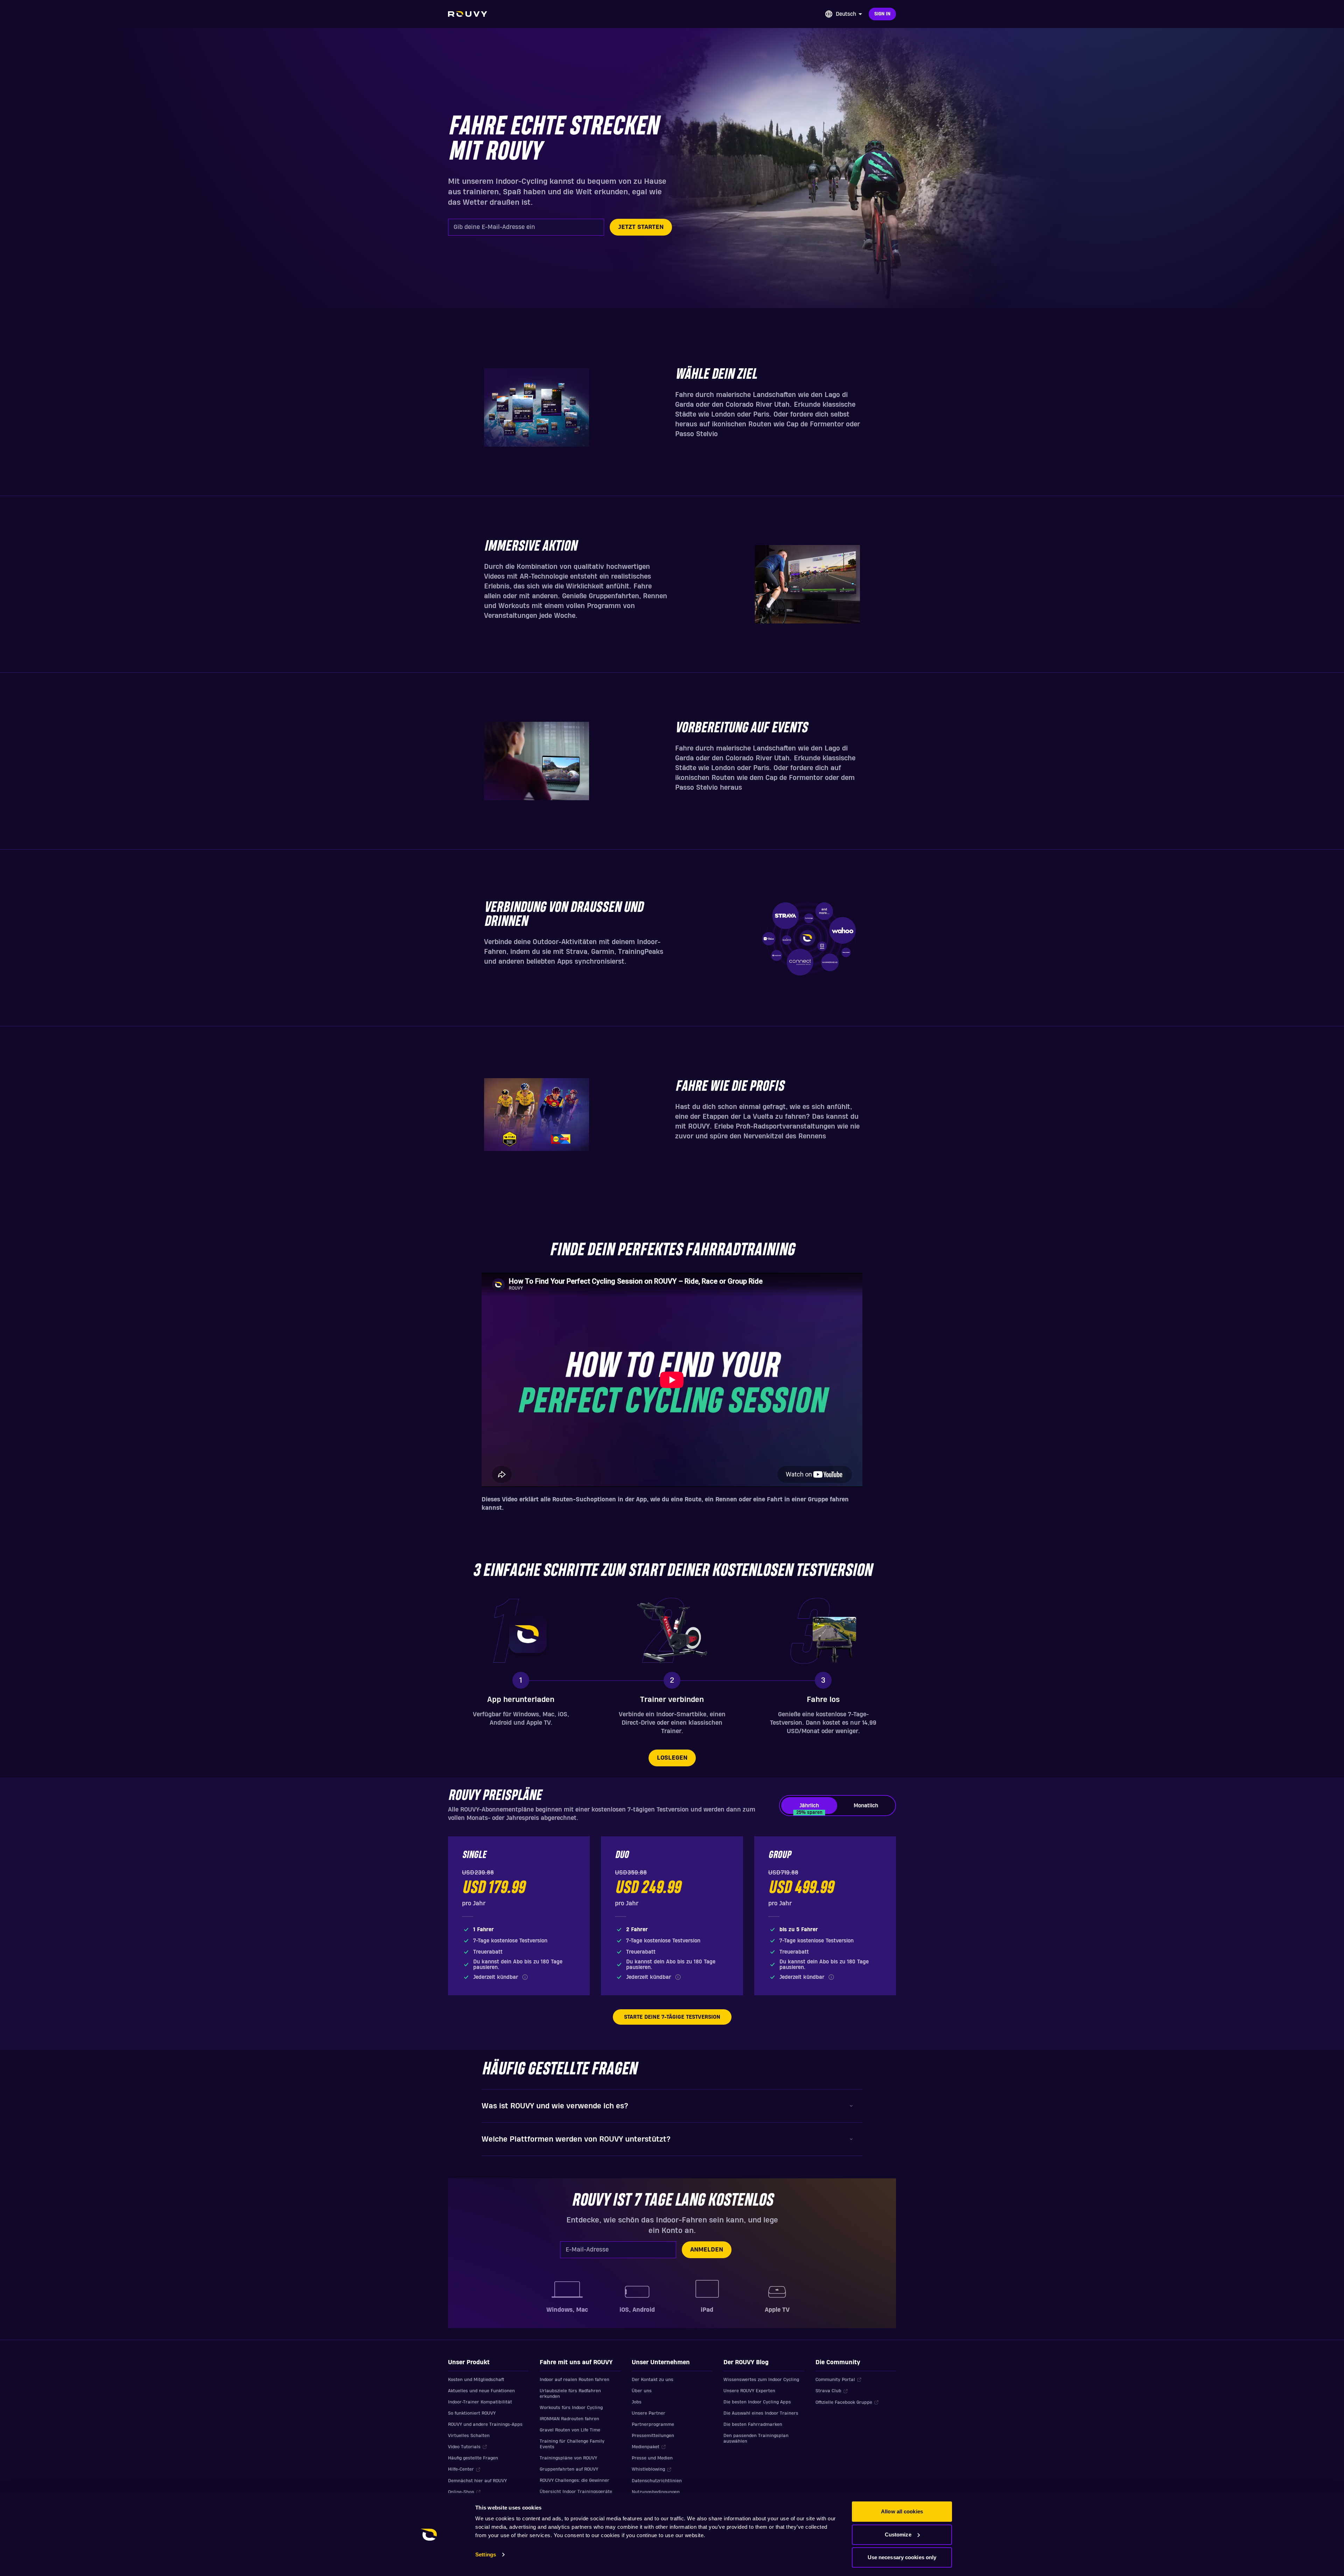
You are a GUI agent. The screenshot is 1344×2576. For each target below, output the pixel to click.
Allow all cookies (902, 2511)
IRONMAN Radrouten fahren (569, 2419)
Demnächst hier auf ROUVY (477, 2481)
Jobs (637, 2402)
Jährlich (809, 1808)
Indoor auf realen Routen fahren (575, 2380)
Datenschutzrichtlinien (657, 2481)
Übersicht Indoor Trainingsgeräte (576, 2492)
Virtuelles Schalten (469, 2436)
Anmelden (707, 2250)
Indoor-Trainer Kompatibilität (480, 2402)
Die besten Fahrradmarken (753, 2424)
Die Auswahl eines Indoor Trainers (761, 2413)
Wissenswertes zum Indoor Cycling (761, 2380)
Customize (898, 2535)
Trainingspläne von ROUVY (568, 2458)
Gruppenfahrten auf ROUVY (569, 2469)
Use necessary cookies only (902, 2557)
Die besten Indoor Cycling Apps (757, 2402)
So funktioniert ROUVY (472, 2413)
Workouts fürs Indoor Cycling (571, 2408)
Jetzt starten (641, 227)
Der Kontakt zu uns (653, 2380)
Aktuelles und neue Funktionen (481, 2391)
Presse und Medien (652, 2458)
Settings (486, 2554)
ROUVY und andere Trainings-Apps (485, 2424)
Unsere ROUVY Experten (749, 2391)
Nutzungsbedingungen (656, 2492)
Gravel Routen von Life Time (570, 2430)
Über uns (642, 2391)
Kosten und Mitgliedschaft (476, 2380)
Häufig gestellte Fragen (473, 2458)
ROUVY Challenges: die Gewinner (575, 2480)
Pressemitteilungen (653, 2436)
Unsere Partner (649, 2413)
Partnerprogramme (653, 2424)
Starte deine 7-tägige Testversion (672, 2017)
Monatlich (866, 1806)
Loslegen (672, 1758)
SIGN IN (882, 14)
